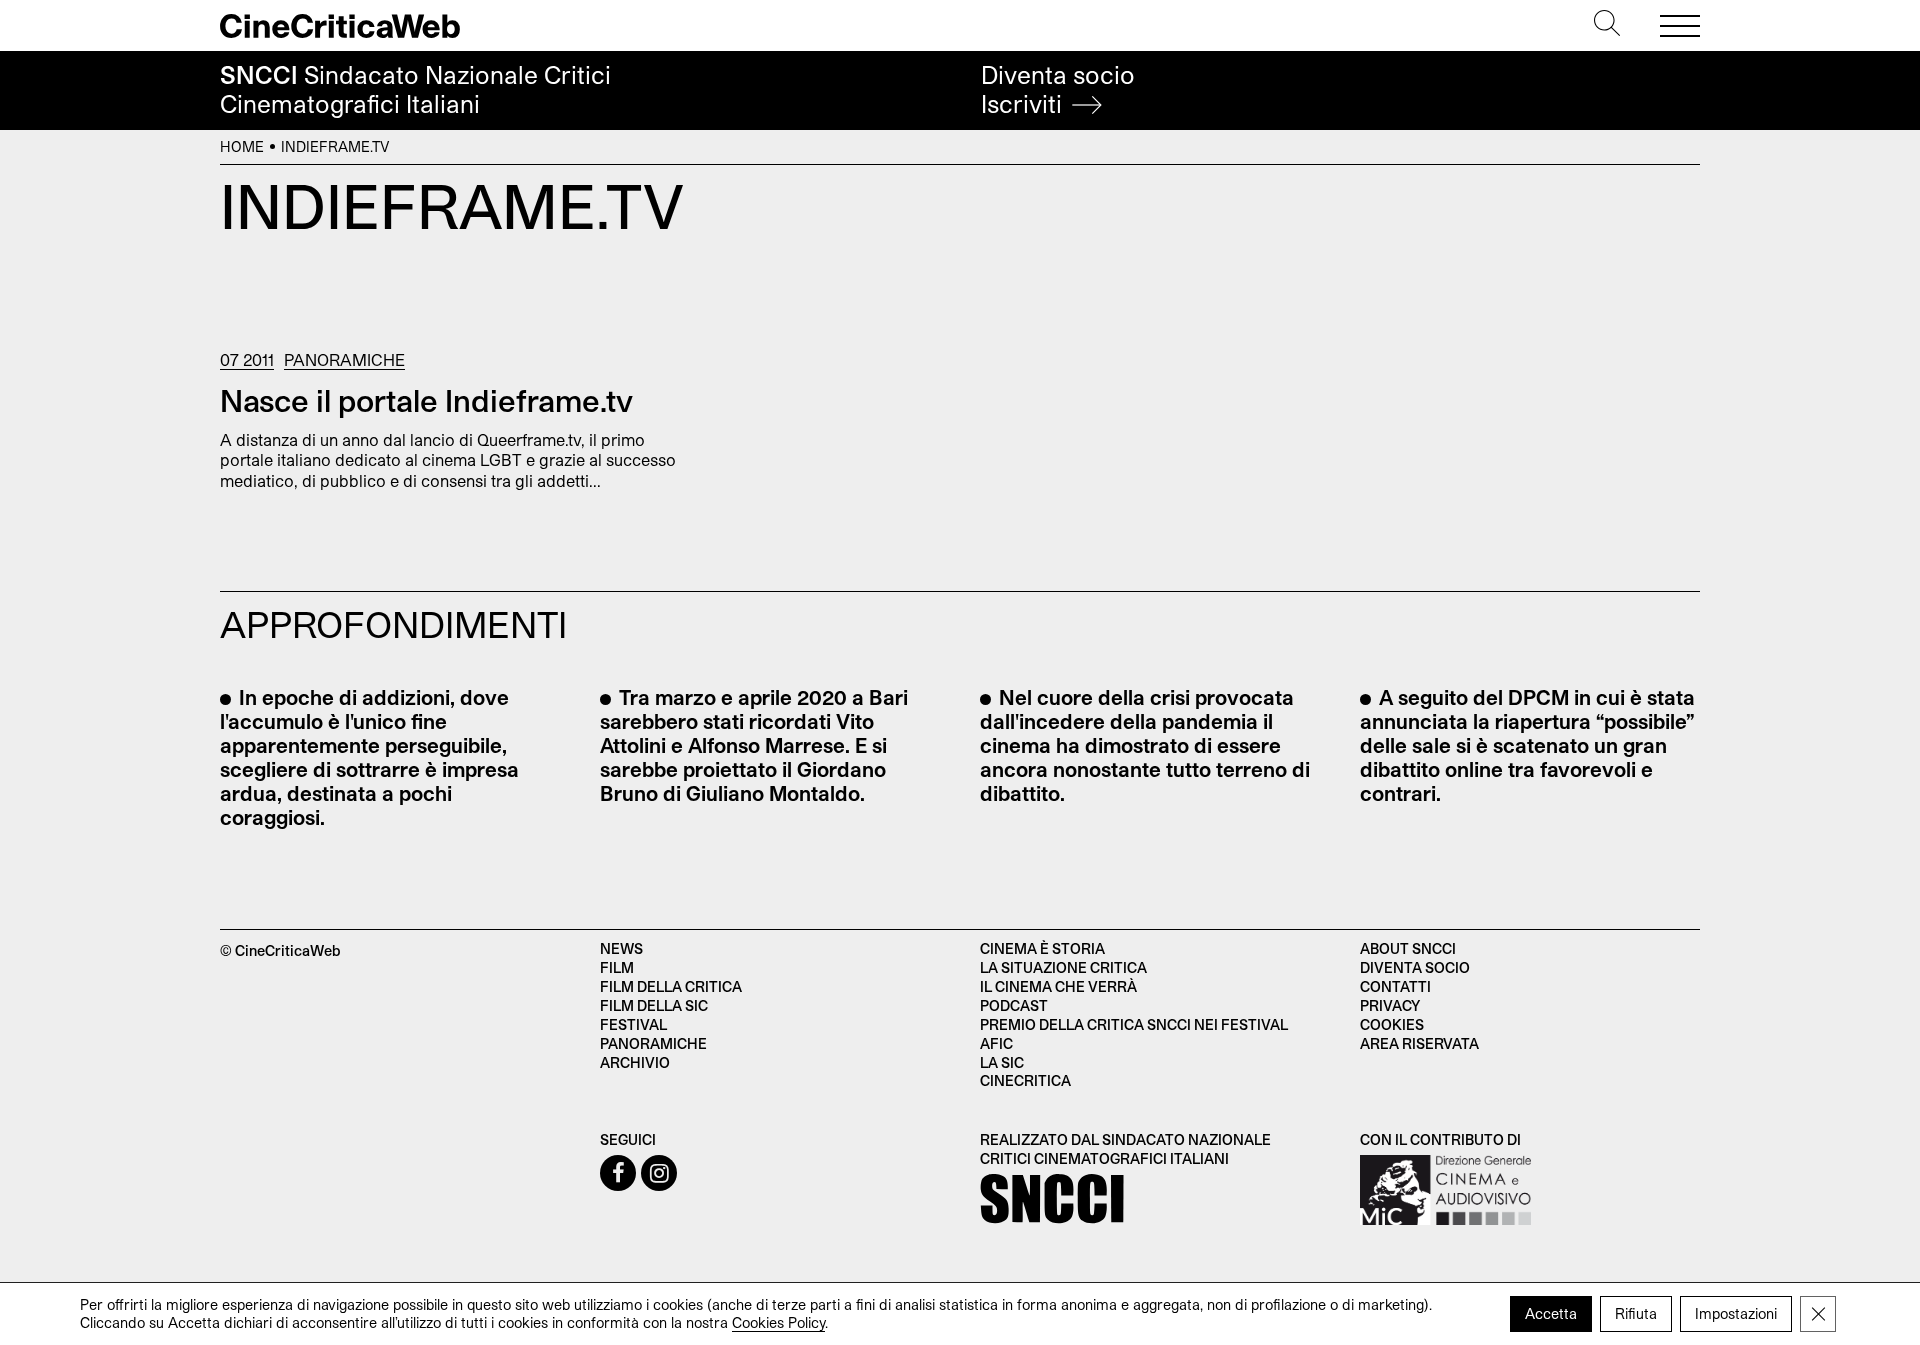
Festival (633, 1024)
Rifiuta (1636, 1313)
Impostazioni (1736, 1313)
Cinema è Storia (1042, 948)
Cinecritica (1025, 1080)
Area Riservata (1419, 1043)
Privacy (1390, 1005)
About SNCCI (1408, 948)
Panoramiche (344, 359)
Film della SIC (654, 1005)
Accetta (1551, 1313)
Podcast (1014, 1005)
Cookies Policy (778, 1322)
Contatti (1395, 986)
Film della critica (671, 986)
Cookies (1392, 1024)
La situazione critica (1063, 967)
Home (242, 146)
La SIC (1002, 1062)
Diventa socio (1058, 89)
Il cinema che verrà (1058, 986)
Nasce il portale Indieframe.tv (426, 400)
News (621, 948)
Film (617, 967)
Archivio (635, 1062)
